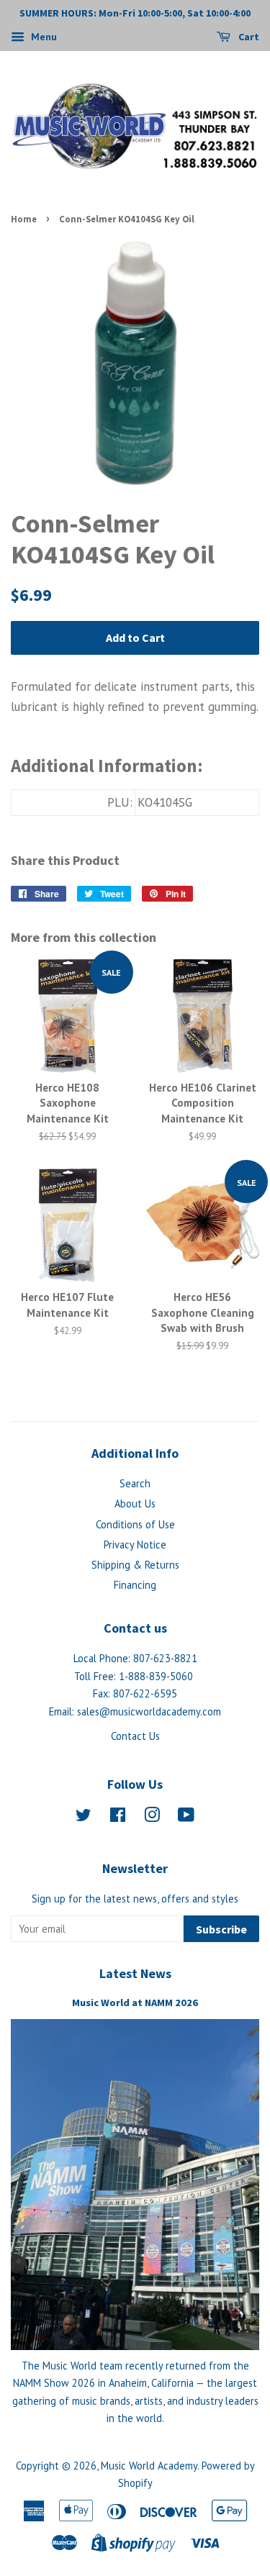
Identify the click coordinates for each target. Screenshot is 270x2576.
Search (135, 1483)
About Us (135, 1504)
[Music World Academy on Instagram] (152, 1817)
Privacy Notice (135, 1545)
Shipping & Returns (135, 1565)
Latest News (135, 1973)
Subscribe (221, 1929)
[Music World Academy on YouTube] (186, 1817)
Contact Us (135, 1736)
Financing (135, 1585)
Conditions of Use (135, 1524)
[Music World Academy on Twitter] (84, 1817)
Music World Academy (149, 2466)
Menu (42, 37)
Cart (248, 37)
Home (24, 219)
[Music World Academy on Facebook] (118, 1817)
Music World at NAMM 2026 (135, 2003)
